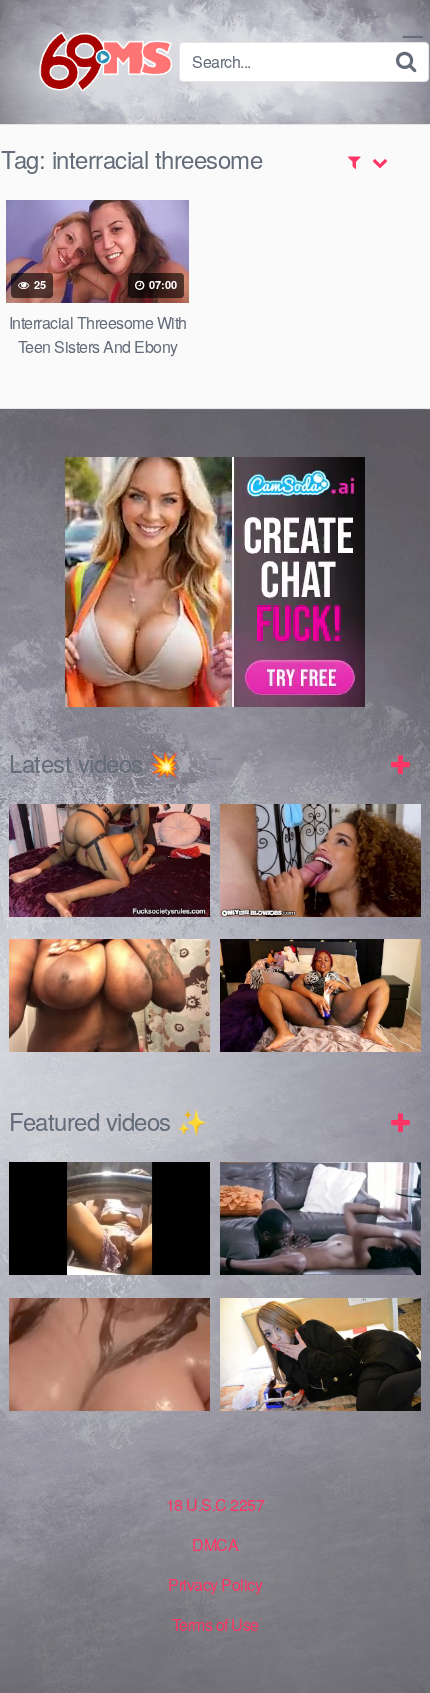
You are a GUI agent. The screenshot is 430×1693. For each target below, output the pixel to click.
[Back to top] (395, 1649)
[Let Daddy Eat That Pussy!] (320, 1218)
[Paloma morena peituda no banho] (109, 1354)
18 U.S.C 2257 (215, 1504)
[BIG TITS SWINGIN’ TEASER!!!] (109, 995)
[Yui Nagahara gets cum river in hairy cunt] (320, 1354)
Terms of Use (215, 1624)
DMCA (215, 1544)
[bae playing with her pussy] (109, 1218)
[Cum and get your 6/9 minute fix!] (90, 62)
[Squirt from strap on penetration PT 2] (109, 860)
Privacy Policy (215, 1584)
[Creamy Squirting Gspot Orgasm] (320, 995)
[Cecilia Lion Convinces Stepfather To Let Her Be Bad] (320, 860)
